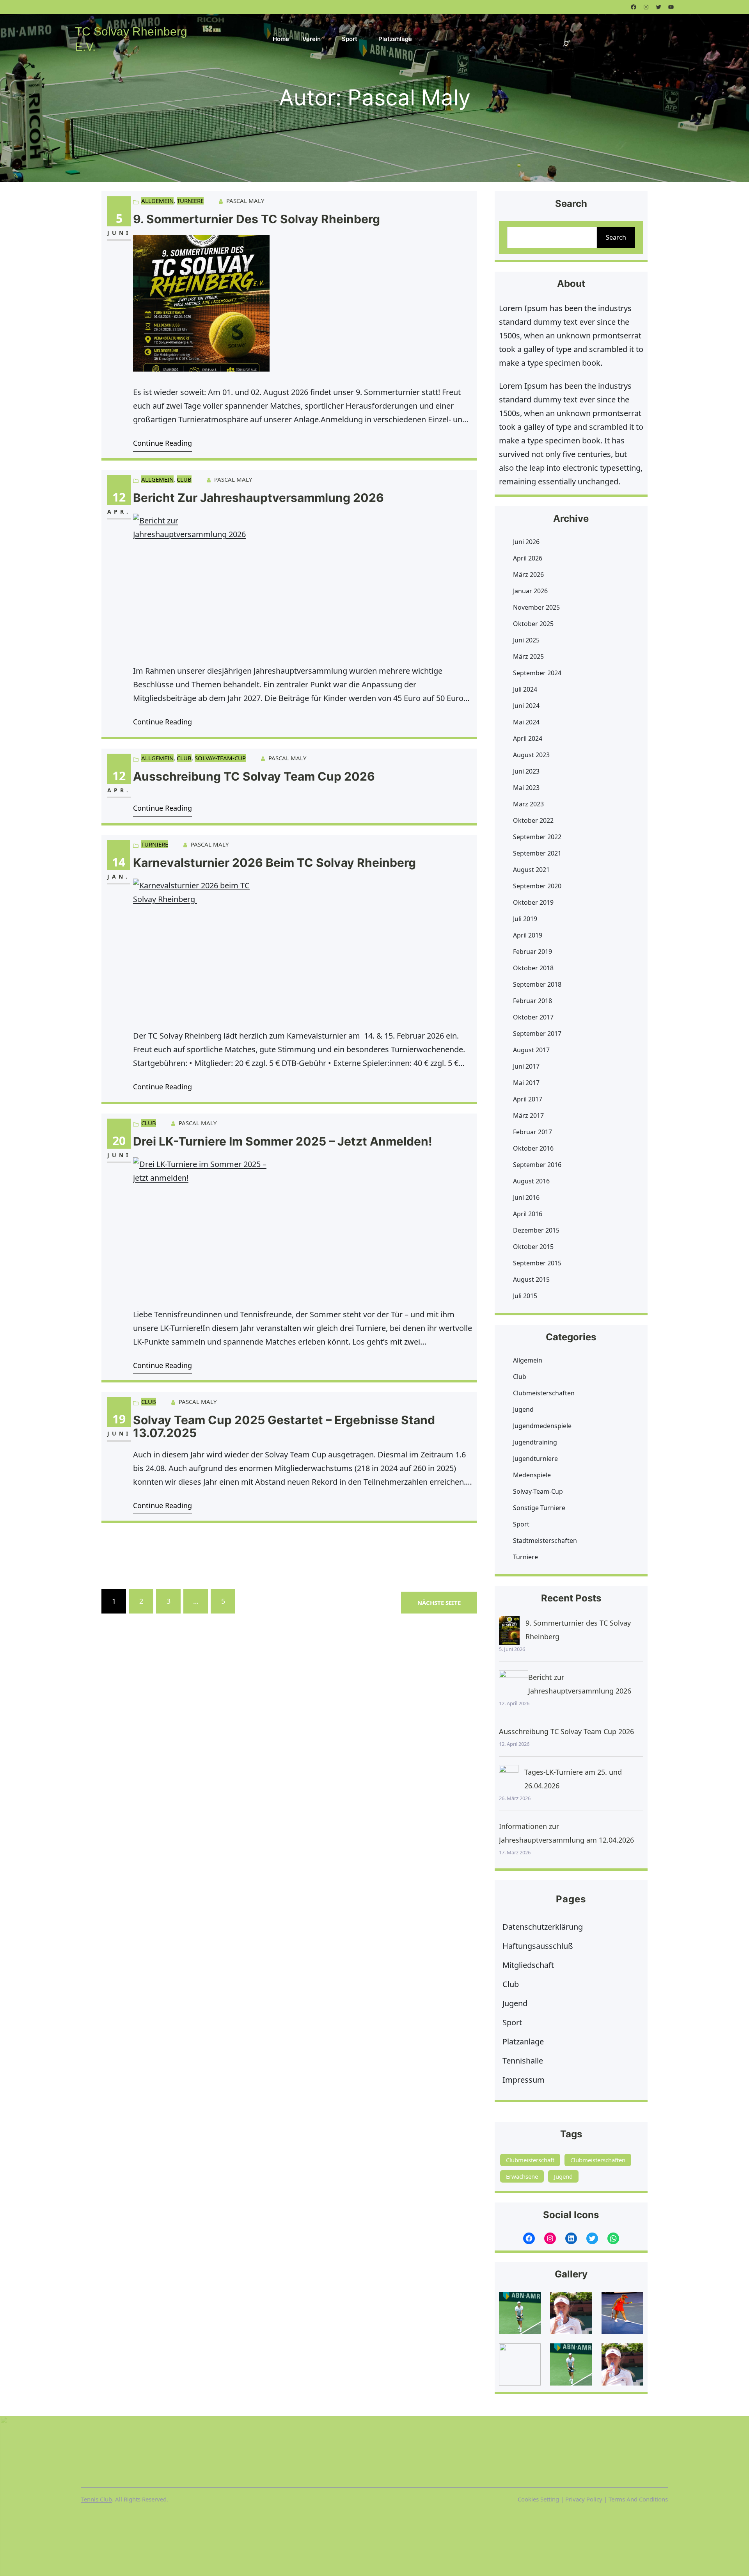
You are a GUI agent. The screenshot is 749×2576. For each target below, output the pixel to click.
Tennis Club (97, 2499)
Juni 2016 (526, 1197)
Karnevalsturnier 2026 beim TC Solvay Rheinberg (276, 863)
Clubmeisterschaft (530, 2160)
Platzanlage (523, 2041)
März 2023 (528, 804)
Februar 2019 (532, 952)
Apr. (119, 511)
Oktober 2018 (533, 968)
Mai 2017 (526, 1083)
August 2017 (531, 1050)
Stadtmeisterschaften (545, 1541)
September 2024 (537, 673)
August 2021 (531, 870)
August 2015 (531, 1279)
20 (119, 1141)
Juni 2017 (526, 1066)
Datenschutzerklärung (543, 1927)
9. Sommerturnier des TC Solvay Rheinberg (256, 219)
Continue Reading (162, 443)
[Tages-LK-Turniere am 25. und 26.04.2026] (509, 1780)
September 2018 (537, 984)
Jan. (119, 876)
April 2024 (528, 738)
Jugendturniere (535, 1459)
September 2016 (537, 1165)
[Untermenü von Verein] (326, 38)
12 (119, 497)
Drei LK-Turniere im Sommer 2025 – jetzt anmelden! (283, 1141)
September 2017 (537, 1034)
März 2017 (528, 1115)
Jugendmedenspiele (542, 1426)
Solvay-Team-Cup (220, 758)
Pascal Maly (245, 201)
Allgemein (157, 201)
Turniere (190, 201)
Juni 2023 (526, 771)
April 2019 (528, 935)
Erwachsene (522, 2176)
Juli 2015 (525, 1296)
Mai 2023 (526, 788)
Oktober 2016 (533, 1148)
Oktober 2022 (533, 820)
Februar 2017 (532, 1132)
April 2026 (528, 558)
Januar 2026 (530, 591)
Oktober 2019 (533, 902)
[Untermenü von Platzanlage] (417, 38)
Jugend (523, 1409)
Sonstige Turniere (539, 1508)
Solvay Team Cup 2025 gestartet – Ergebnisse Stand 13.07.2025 (284, 1427)
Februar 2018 (532, 1001)
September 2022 (537, 837)
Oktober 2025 (533, 624)
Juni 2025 (526, 640)
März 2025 (528, 656)
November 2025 (536, 607)
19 (119, 1419)
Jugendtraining (535, 1442)
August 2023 (531, 755)
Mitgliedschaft (528, 1965)
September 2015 (537, 1263)
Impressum (524, 2080)
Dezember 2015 (536, 1230)
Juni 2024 (526, 706)
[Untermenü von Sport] (363, 38)
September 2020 (537, 886)
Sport (521, 1524)
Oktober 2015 (533, 1247)
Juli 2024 (525, 689)
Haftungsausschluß (538, 1946)
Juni (119, 233)
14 (119, 862)
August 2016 (531, 1181)
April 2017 (528, 1099)
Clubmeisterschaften (544, 1393)
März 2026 (528, 575)
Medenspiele (532, 1475)
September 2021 (537, 853)
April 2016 (528, 1214)
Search (616, 237)
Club (184, 479)
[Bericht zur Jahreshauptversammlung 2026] (514, 1685)
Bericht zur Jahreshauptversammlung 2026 (258, 498)
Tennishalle (523, 2061)
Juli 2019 (525, 919)
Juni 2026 (526, 542)
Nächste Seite (439, 1603)
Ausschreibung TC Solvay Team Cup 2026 (254, 777)
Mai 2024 (526, 722)
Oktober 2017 (533, 1017)
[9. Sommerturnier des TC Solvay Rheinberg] (509, 1630)
